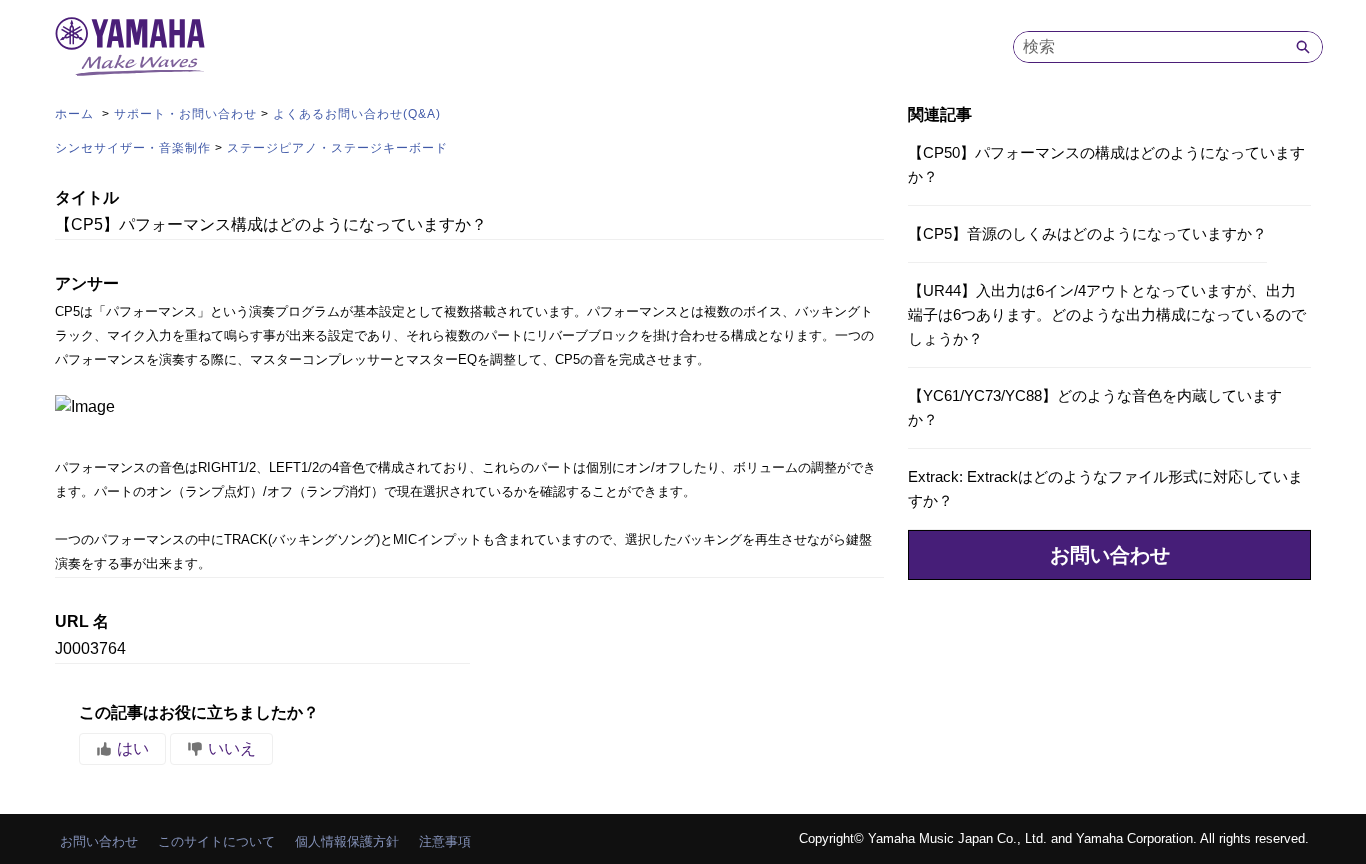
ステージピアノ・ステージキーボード (337, 148)
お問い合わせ (1110, 555)
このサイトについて (216, 841)
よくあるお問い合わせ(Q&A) (357, 114)
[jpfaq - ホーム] (130, 46)
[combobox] (1149, 47)
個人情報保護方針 (347, 841)
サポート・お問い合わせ (185, 114)
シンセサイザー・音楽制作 (133, 148)
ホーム (76, 114)
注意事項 (445, 841)
